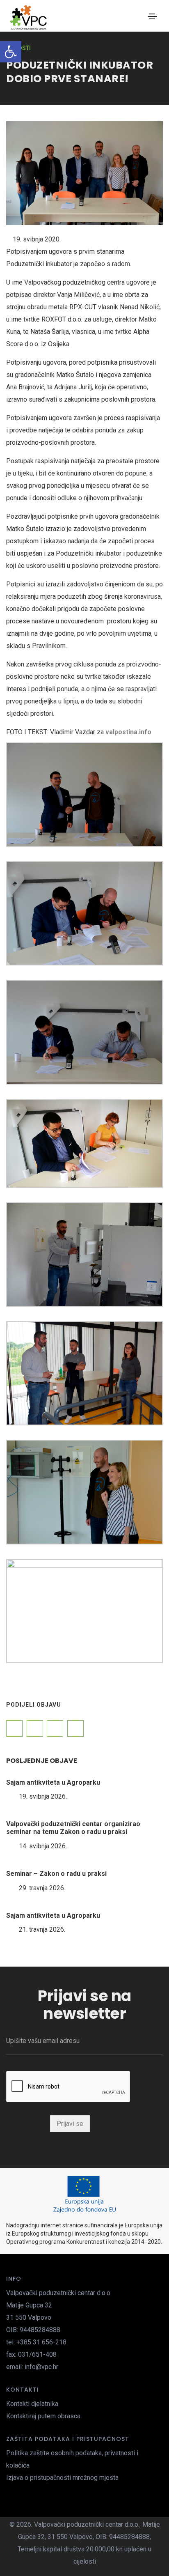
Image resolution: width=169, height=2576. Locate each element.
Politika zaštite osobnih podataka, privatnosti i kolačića (72, 2459)
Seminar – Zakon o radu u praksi (56, 1874)
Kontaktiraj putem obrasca (43, 2416)
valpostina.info (128, 732)
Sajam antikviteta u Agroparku (53, 1782)
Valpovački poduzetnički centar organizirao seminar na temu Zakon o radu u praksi (73, 1828)
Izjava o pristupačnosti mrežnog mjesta (62, 2478)
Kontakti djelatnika (32, 2404)
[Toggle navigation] (152, 16)
